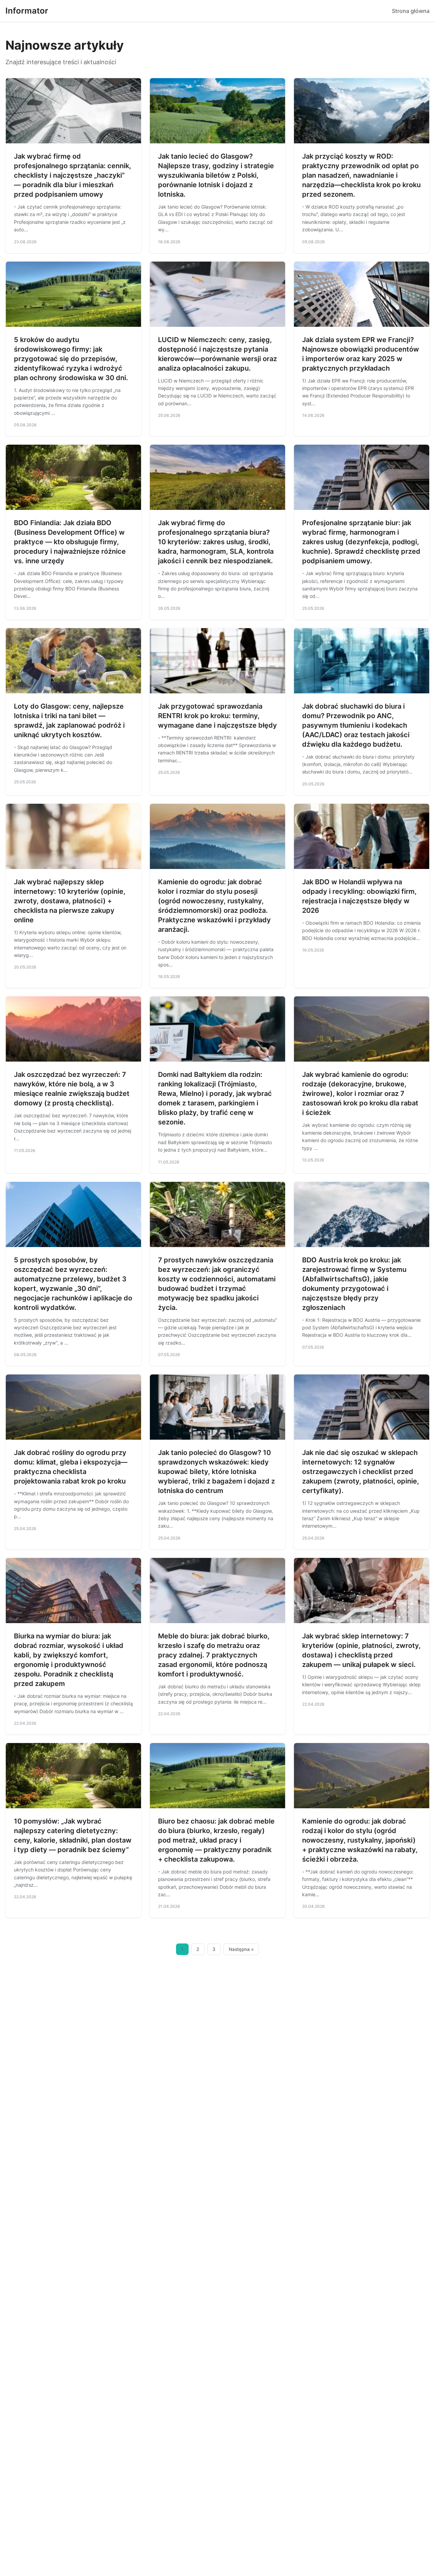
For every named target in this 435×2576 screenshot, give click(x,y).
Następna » (241, 1949)
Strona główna (411, 11)
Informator (27, 11)
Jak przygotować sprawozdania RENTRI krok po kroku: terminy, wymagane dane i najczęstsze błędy (217, 716)
